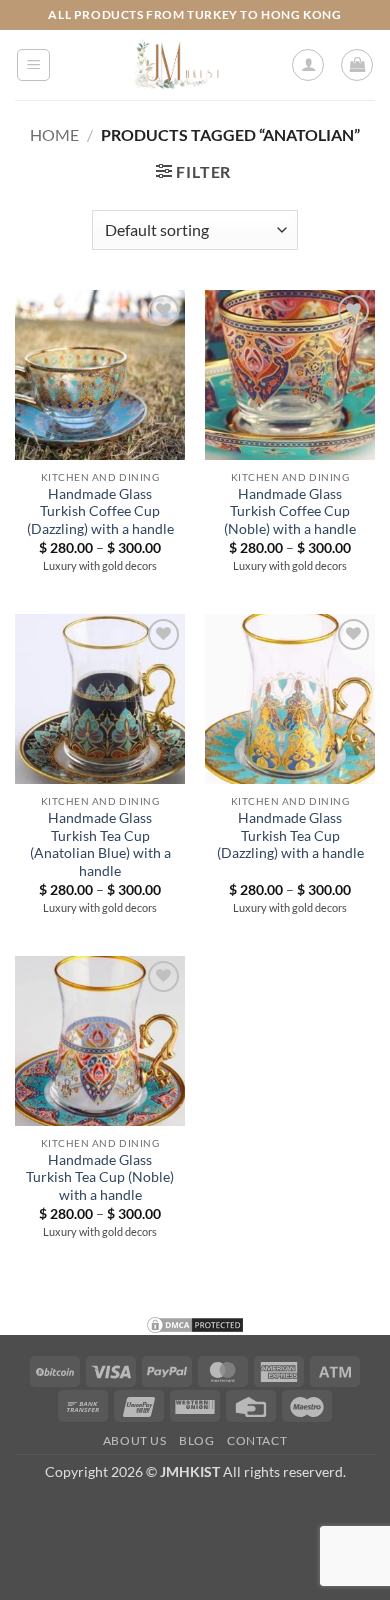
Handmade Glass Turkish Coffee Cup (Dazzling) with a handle (100, 511)
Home (54, 134)
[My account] (308, 65)
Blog (196, 1440)
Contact (257, 1440)
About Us (135, 1440)
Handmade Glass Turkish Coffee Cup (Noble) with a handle (290, 511)
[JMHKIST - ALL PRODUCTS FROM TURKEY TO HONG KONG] (176, 65)
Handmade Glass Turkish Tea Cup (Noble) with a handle (100, 1177)
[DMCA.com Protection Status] (195, 1322)
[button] (33, 65)
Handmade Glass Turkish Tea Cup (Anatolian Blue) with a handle (100, 844)
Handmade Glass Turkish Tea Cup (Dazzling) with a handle (290, 835)
